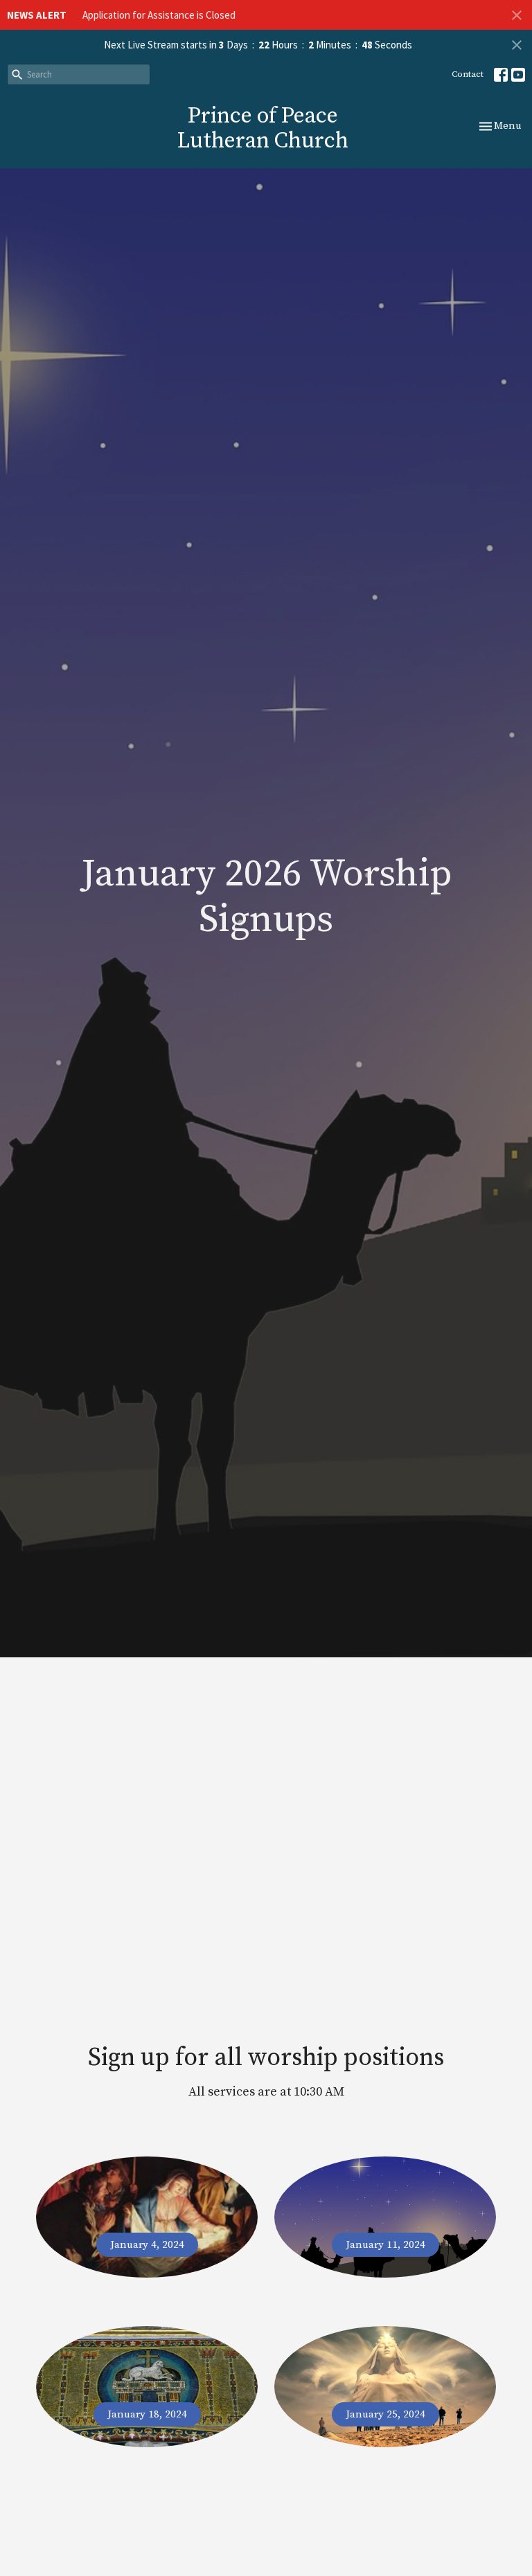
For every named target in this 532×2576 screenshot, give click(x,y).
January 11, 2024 (385, 2245)
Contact (468, 74)
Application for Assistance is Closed (159, 15)
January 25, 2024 (385, 2414)
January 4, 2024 (147, 2245)
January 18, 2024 (147, 2414)
